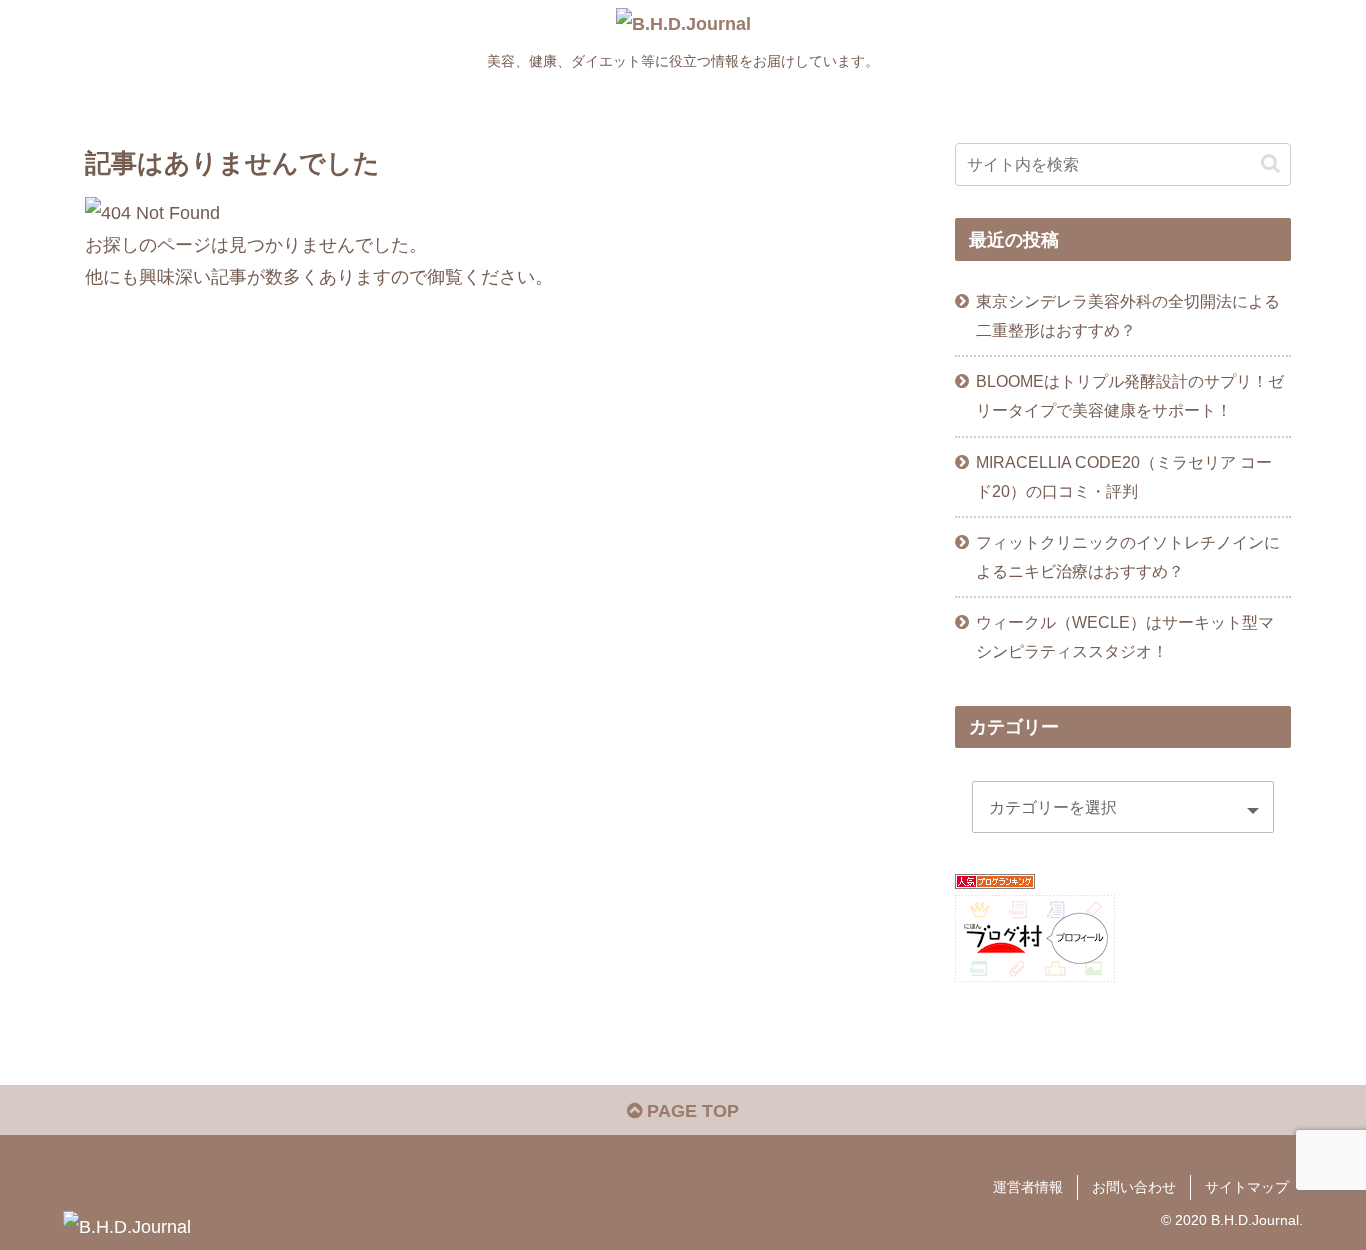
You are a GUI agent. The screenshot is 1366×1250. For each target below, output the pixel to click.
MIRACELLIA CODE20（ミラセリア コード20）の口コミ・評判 (1124, 476)
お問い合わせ (1134, 1187)
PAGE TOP (690, 1111)
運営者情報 (1028, 1187)
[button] (1270, 163)
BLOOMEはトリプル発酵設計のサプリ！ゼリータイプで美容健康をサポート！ (1130, 395)
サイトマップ (1247, 1187)
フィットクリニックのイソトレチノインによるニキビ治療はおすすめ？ (1128, 556)
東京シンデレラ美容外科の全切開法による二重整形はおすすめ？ (1128, 315)
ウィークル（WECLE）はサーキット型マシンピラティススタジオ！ (1125, 636)
